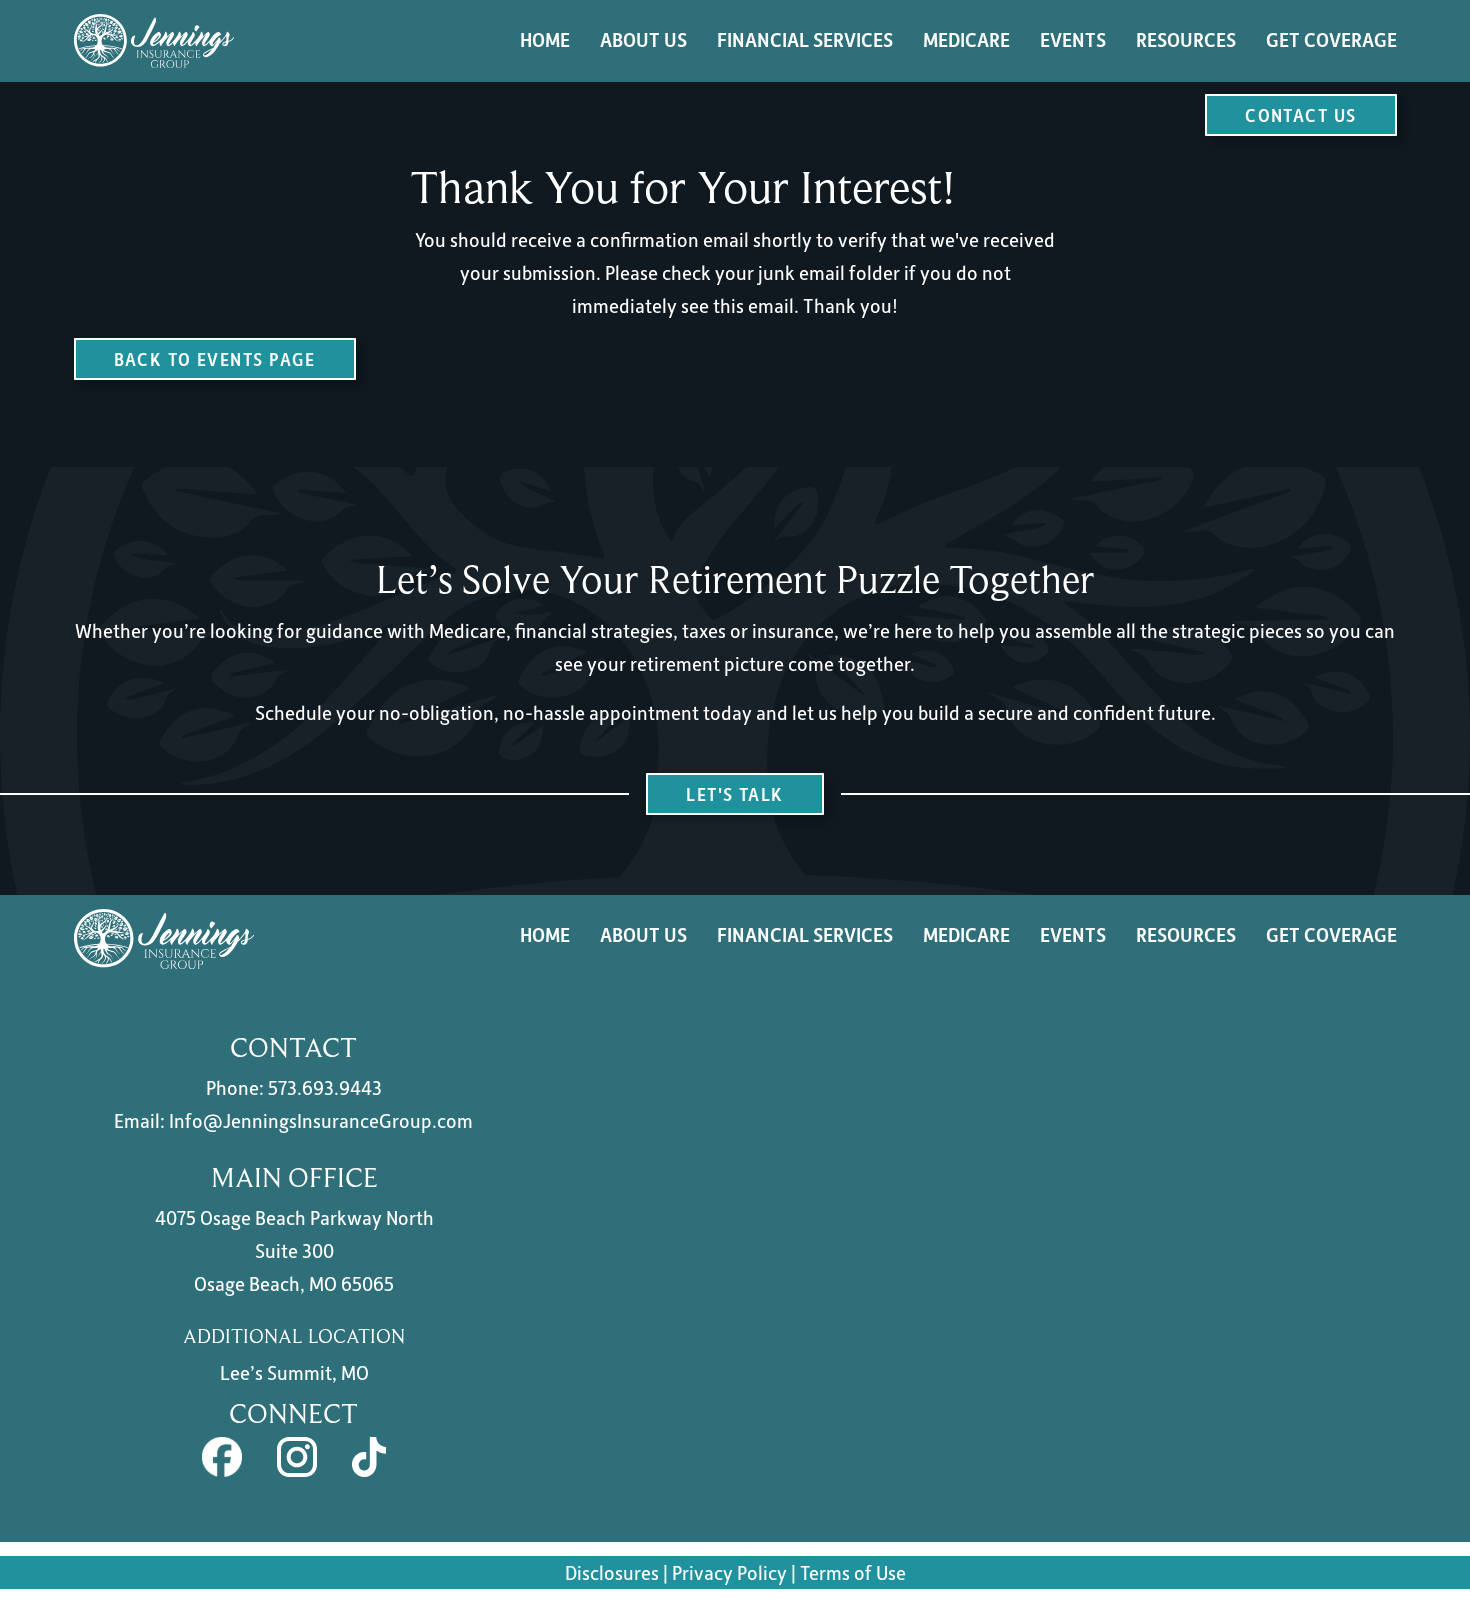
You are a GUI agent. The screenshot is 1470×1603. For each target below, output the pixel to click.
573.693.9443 (325, 1087)
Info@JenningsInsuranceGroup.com (321, 1120)
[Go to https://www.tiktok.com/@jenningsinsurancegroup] (369, 1457)
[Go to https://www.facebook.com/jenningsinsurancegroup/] (222, 1457)
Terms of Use (853, 1572)
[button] (1300, 115)
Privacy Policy (731, 1572)
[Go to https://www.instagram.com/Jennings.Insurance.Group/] (297, 1457)
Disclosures (612, 1572)
